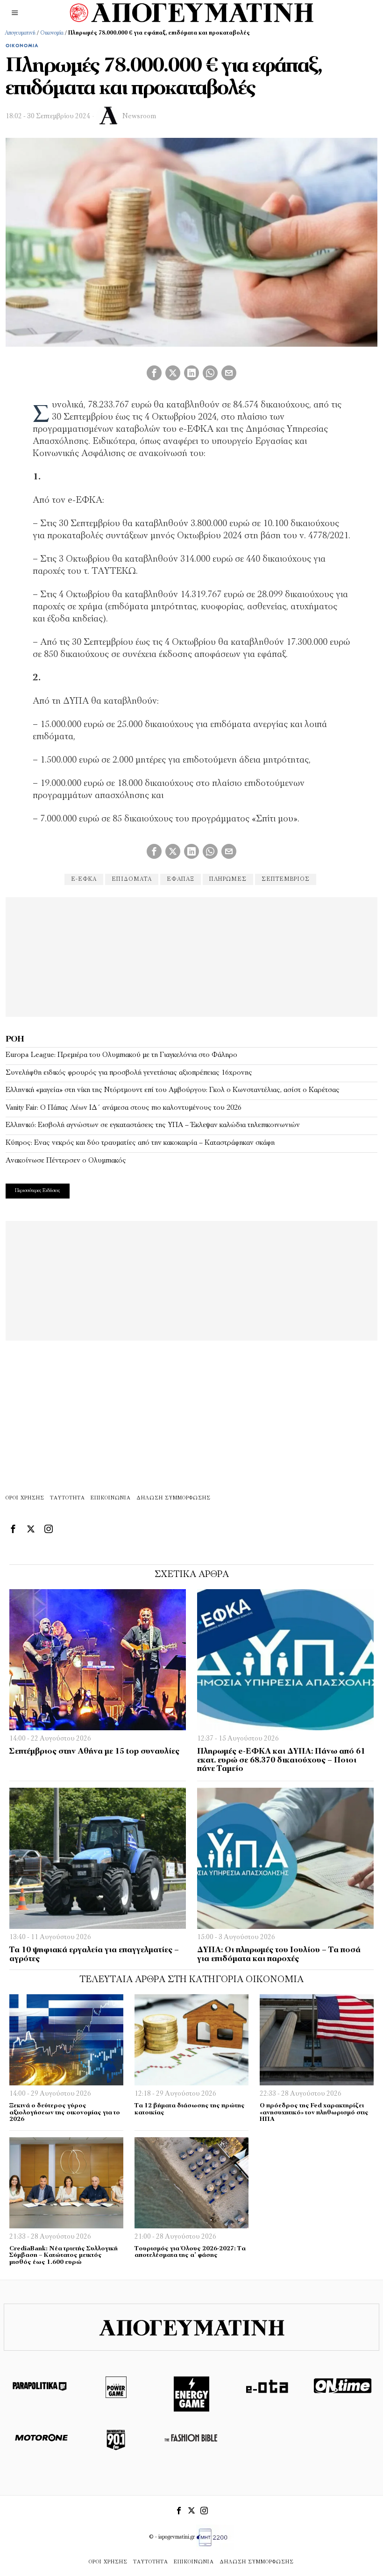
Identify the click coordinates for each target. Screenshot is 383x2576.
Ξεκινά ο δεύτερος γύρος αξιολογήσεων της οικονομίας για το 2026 (65, 2112)
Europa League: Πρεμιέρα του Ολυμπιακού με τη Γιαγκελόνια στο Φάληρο (121, 1055)
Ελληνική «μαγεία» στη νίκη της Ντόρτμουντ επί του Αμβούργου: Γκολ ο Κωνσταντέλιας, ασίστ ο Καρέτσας (173, 1090)
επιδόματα (132, 879)
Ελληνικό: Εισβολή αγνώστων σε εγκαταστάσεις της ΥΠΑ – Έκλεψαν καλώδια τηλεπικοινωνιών (153, 1125)
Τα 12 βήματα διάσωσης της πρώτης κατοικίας (190, 2109)
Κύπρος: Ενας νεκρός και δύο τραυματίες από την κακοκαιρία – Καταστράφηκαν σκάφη (140, 1143)
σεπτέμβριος (286, 879)
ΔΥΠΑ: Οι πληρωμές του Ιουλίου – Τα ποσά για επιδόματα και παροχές (279, 1955)
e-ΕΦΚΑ (84, 879)
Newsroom (139, 117)
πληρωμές (228, 879)
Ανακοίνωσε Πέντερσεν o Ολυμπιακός (66, 1161)
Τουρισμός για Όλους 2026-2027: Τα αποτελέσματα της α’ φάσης (190, 2252)
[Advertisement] (191, 956)
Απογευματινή (20, 33)
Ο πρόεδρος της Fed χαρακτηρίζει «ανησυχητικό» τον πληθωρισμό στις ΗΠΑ (314, 2112)
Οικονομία (52, 33)
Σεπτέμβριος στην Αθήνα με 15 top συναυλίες (94, 1752)
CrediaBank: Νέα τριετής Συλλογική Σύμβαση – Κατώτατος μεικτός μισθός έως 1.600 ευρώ (64, 2255)
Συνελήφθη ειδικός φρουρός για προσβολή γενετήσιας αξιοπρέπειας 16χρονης (129, 1073)
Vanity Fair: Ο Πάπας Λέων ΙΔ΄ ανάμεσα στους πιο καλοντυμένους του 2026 (124, 1108)
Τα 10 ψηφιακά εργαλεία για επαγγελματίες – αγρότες (94, 1955)
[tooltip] (154, 373)
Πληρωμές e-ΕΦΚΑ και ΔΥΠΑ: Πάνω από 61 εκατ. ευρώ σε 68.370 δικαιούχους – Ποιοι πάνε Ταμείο (281, 1760)
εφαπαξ (181, 879)
